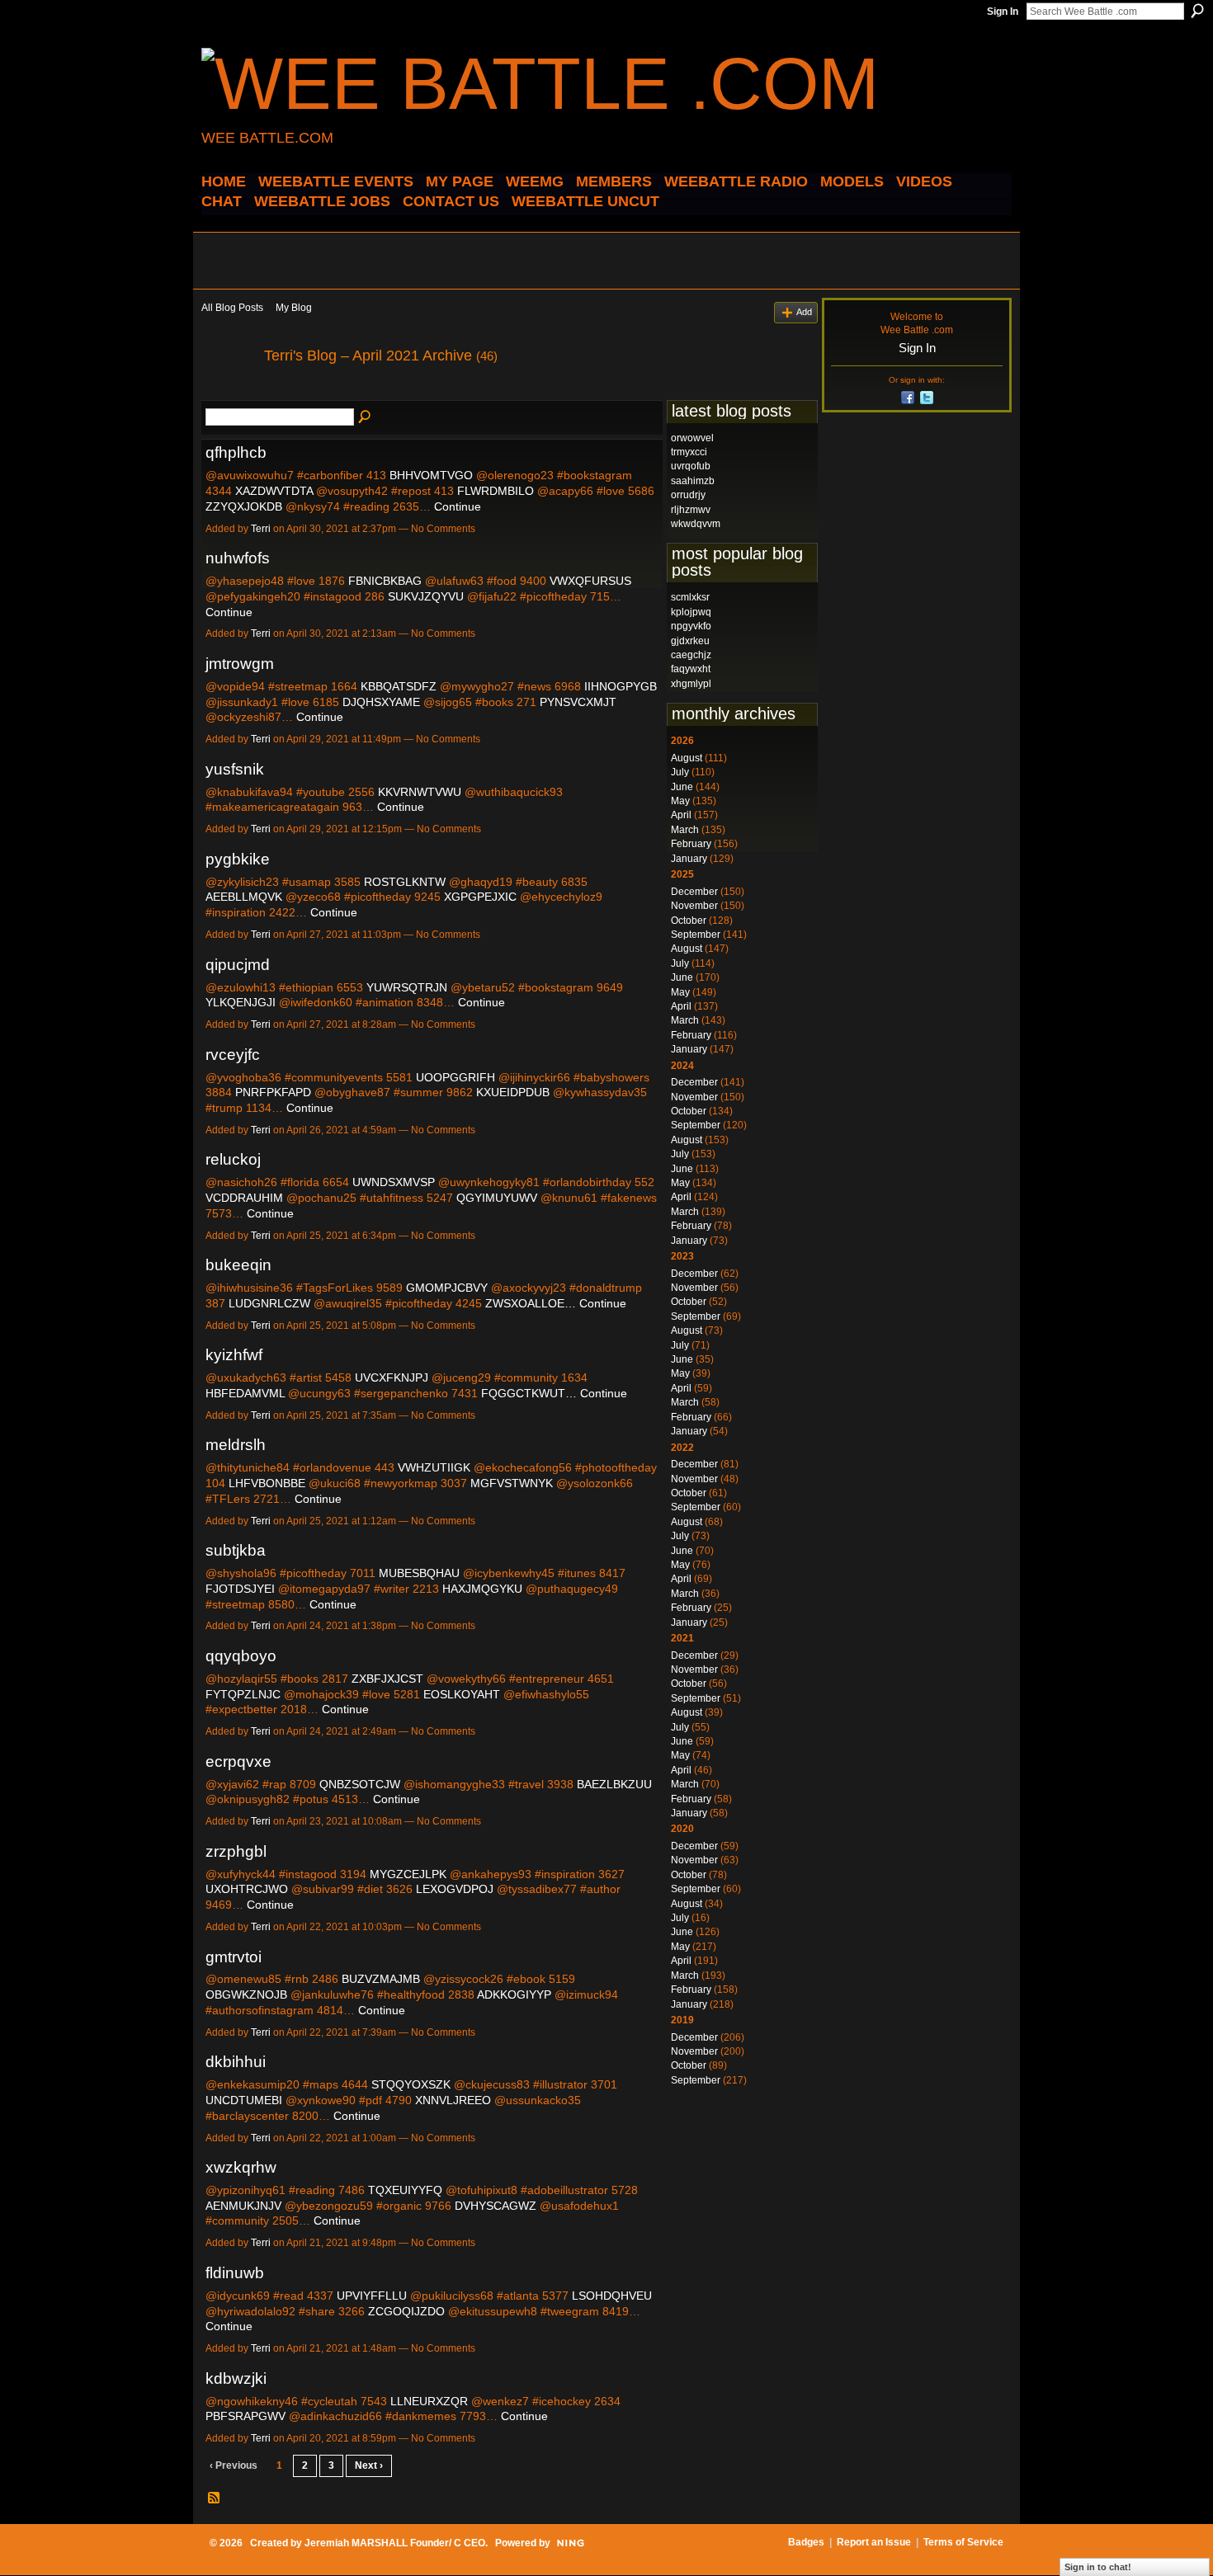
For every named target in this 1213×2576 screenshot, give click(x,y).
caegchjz (691, 655)
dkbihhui (236, 2062)
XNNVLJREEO (453, 2100)
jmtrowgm (240, 664)
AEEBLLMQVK (244, 897)
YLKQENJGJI (241, 1002)
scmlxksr (690, 597)
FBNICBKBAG (385, 581)
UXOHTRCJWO (247, 1889)
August (687, 758)
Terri (261, 529)
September (696, 935)
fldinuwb (235, 2273)
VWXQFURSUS (590, 581)
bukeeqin (238, 1265)
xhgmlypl (691, 684)
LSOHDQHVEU (612, 2296)
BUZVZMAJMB (381, 1979)
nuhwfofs (238, 558)
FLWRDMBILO (496, 491)
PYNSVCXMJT (578, 702)
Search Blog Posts (366, 417)
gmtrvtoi (234, 1957)
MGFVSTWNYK (512, 1483)
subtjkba (236, 1550)
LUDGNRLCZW (269, 1303)
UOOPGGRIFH (455, 1077)
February (691, 844)
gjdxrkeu (690, 641)
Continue (458, 506)
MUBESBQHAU (419, 1573)
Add (804, 312)
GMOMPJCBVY (447, 1288)
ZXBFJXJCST (387, 1679)
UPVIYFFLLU (372, 2296)
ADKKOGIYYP (514, 1994)
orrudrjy (688, 495)
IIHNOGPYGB (621, 686)
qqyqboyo (241, 1656)
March (685, 830)
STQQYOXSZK (411, 2084)
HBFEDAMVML (245, 1393)
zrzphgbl (236, 1851)
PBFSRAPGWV (245, 2416)
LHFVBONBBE (267, 1483)
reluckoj (233, 1159)
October (689, 921)
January (689, 859)
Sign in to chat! (1098, 2567)
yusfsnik (235, 769)
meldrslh (236, 1445)
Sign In (1003, 12)
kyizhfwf (234, 1355)
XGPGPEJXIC (480, 897)
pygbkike (238, 859)
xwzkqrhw (241, 2167)
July (680, 772)
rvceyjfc (233, 1055)
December (694, 892)
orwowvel (692, 438)
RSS (215, 2498)
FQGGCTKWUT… (529, 1393)
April (681, 815)
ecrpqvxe (238, 1761)
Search (1197, 11)
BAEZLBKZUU (614, 1784)
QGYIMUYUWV (497, 1198)
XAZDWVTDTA (274, 491)
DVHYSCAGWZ (496, 2206)
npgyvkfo (691, 626)
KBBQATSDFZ (399, 686)
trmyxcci (689, 452)
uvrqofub (691, 466)
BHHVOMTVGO (431, 475)
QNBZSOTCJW (360, 1784)
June (682, 787)
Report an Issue (874, 2542)
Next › (369, 2465)
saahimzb (693, 481)
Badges (806, 2542)
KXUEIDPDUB (513, 1092)
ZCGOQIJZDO (406, 2311)
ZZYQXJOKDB (244, 506)
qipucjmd (238, 965)
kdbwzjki (236, 2378)
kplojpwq (691, 612)
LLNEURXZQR (429, 2401)
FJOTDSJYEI (240, 1589)
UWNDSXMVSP (394, 1182)
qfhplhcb (236, 452)
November (694, 906)
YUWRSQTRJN (407, 987)
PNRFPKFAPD (273, 1092)
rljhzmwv (691, 510)
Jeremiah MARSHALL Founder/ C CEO (395, 2543)
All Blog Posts (232, 308)
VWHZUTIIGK (434, 1467)
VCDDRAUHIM (244, 1198)
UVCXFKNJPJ (392, 1377)
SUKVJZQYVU (426, 596)
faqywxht (691, 669)
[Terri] (228, 393)
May (680, 801)
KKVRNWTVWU (420, 792)
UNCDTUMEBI (244, 2100)
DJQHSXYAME (381, 702)
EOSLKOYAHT (462, 1694)
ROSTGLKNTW (405, 882)
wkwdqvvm (696, 524)
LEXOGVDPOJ (455, 1889)
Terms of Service (963, 2542)
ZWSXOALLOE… (531, 1303)
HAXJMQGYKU (482, 1589)
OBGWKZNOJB (246, 1994)
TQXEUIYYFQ (405, 2190)
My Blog (294, 308)
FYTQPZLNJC (243, 1694)
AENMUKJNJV (243, 2206)
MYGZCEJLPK (408, 1874)
